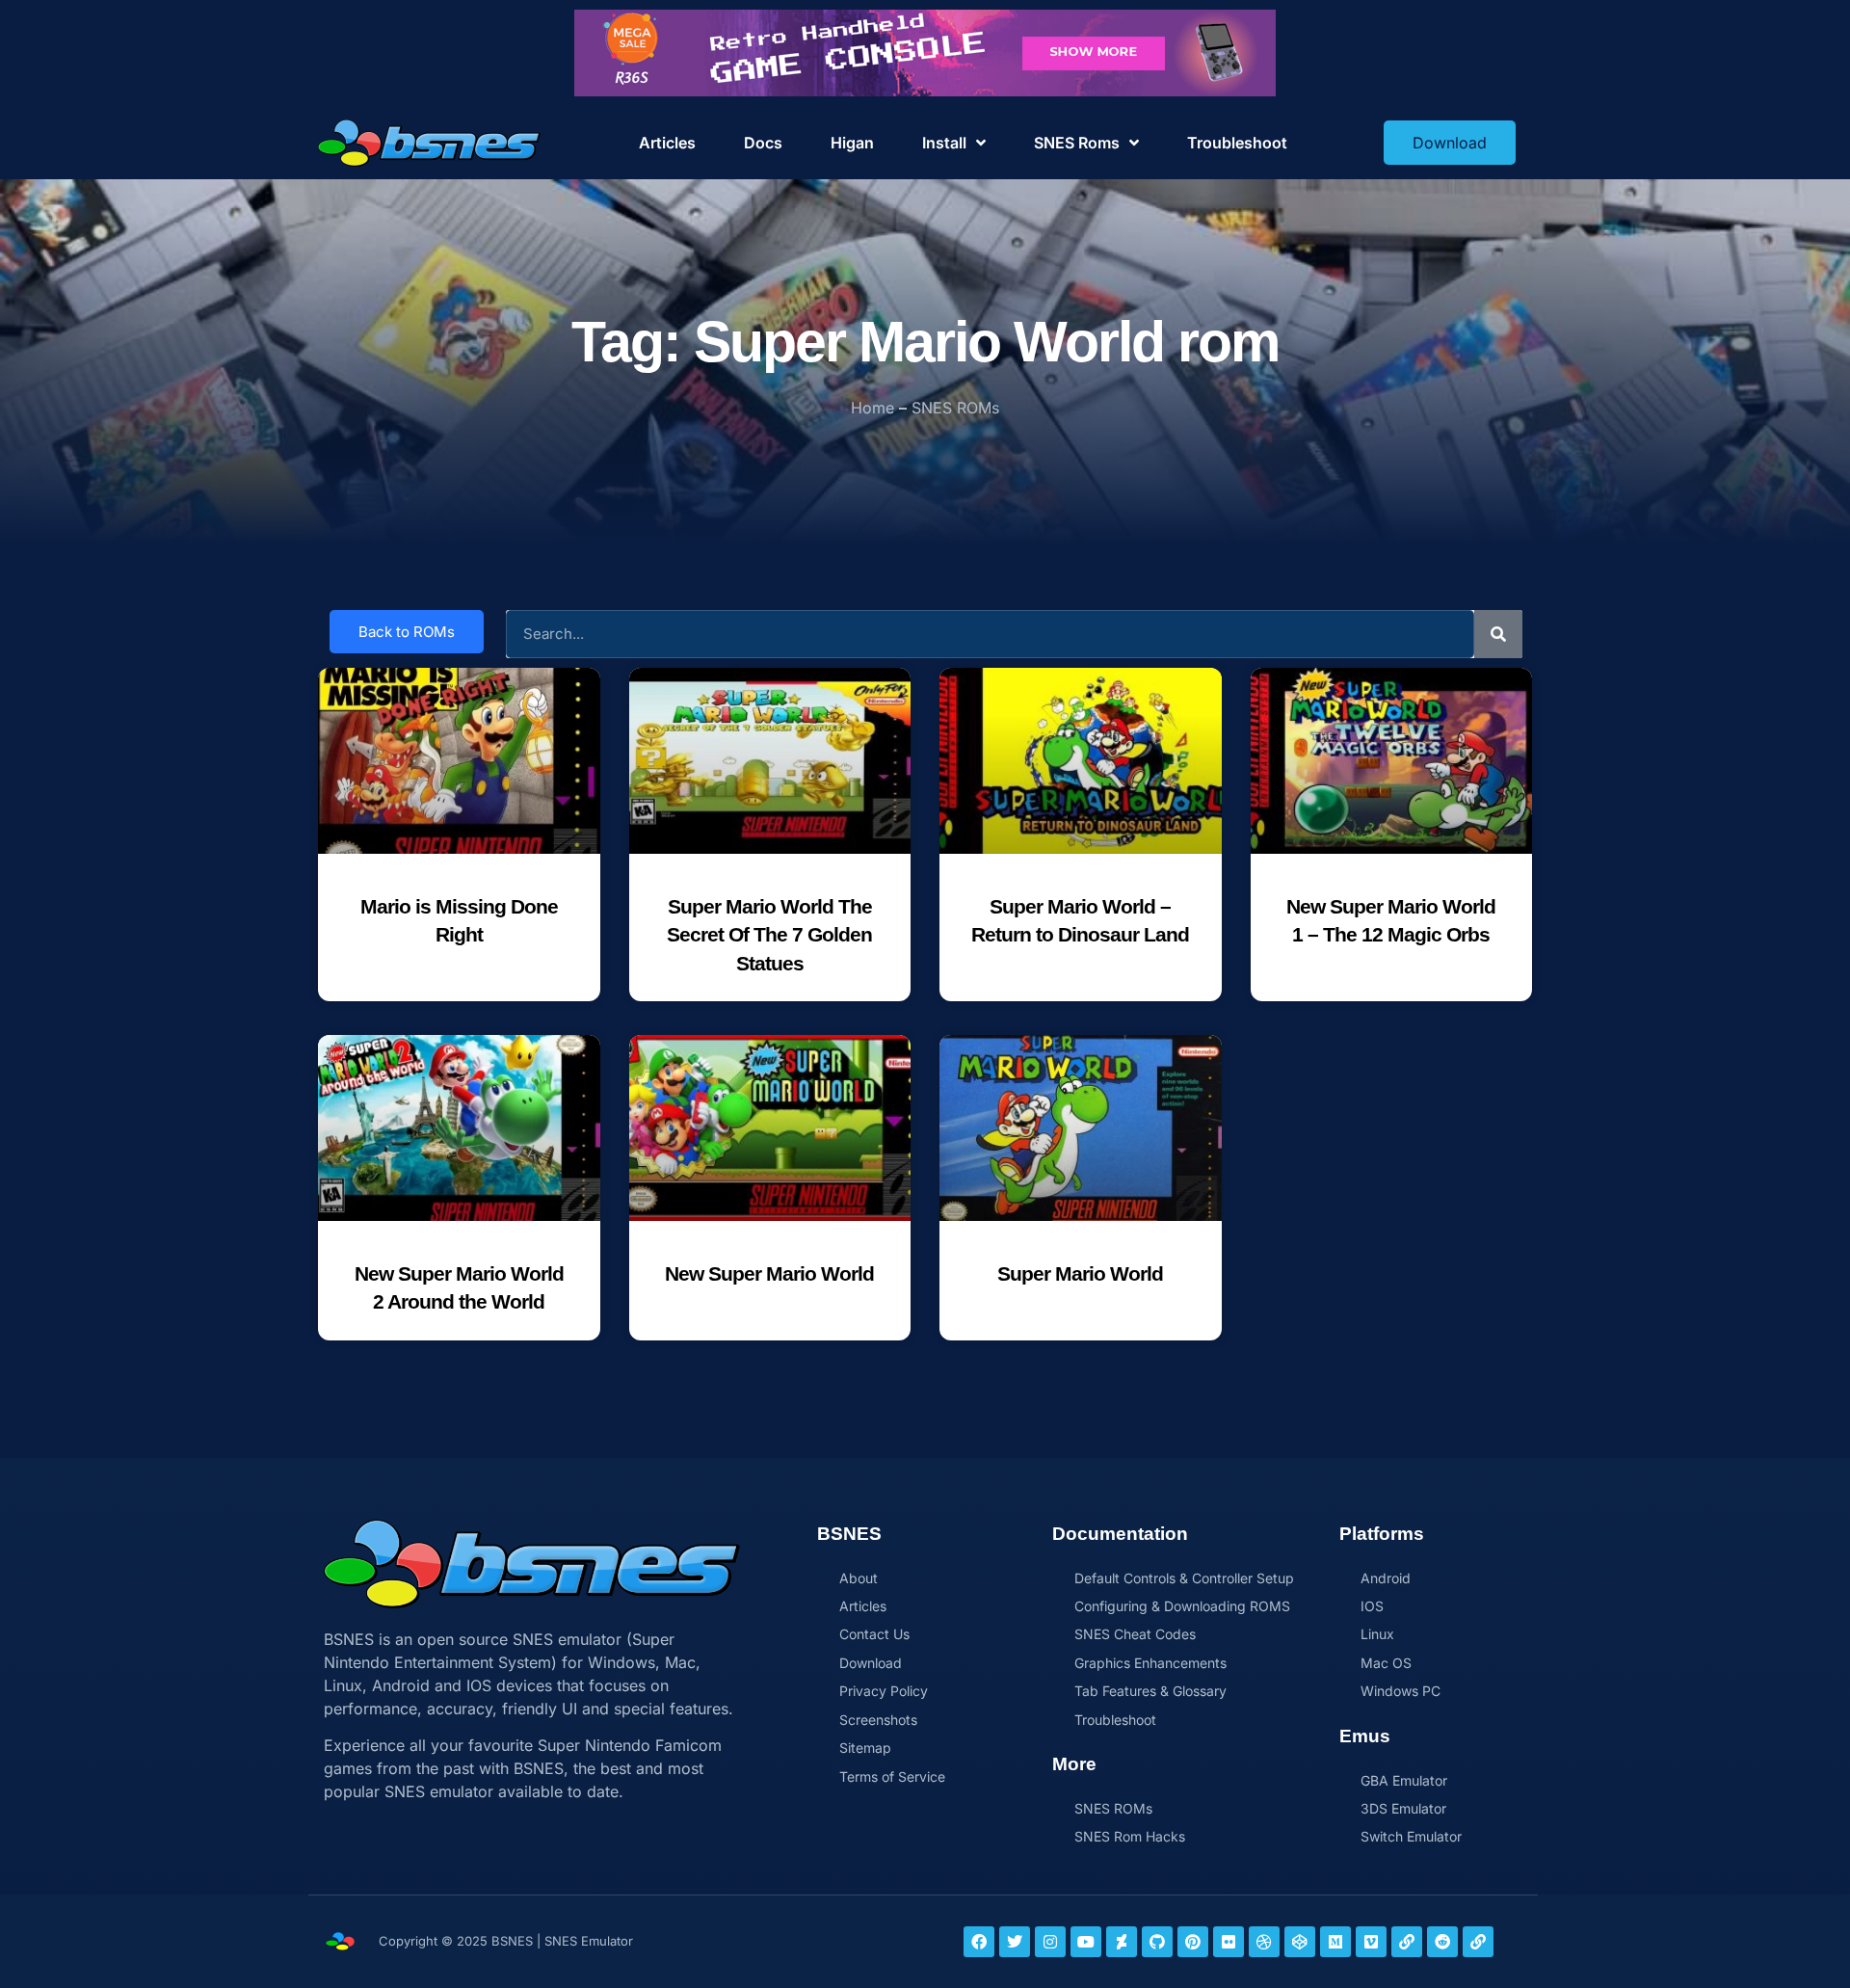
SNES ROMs (955, 408)
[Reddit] (1442, 1942)
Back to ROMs (407, 632)
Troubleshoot (1237, 143)
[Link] (1407, 1942)
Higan (852, 143)
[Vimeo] (1371, 1942)
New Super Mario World (769, 1273)
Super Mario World (1080, 1273)
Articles (667, 143)
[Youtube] (1086, 1942)
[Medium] (1335, 1942)
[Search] (1498, 634)
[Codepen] (1300, 1942)
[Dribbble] (1264, 1942)
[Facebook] (979, 1942)
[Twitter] (1015, 1942)
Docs (763, 143)
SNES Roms (1077, 143)
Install (944, 143)
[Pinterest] (1193, 1942)
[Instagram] (1050, 1942)
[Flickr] (1229, 1942)
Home (872, 408)
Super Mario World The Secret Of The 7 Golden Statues (769, 935)
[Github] (1157, 1942)
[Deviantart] (1122, 1942)
